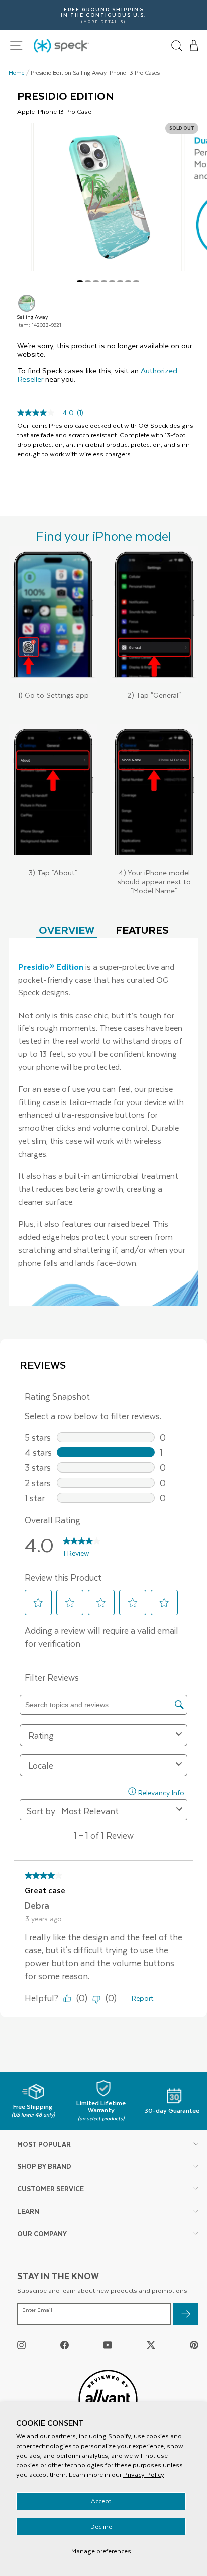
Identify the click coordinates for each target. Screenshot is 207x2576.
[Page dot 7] (128, 281)
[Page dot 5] (112, 281)
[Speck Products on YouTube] (108, 2344)
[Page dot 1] (80, 281)
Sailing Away (27, 303)
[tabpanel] (103, 1122)
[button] (194, 46)
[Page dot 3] (96, 281)
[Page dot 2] (88, 281)
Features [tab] (142, 929)
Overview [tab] (67, 929)
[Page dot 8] (136, 281)
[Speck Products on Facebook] (65, 2344)
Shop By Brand (44, 2166)
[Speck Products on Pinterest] (194, 2344)
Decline (101, 2526)
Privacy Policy (144, 2474)
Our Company (42, 2233)
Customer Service (50, 2189)
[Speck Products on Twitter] (151, 2344)
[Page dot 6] (120, 281)
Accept (101, 2501)
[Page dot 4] (104, 281)
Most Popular (44, 2144)
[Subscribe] (186, 2314)
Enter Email (37, 2310)
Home (17, 73)
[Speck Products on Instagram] (21, 2344)
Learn (28, 2211)
